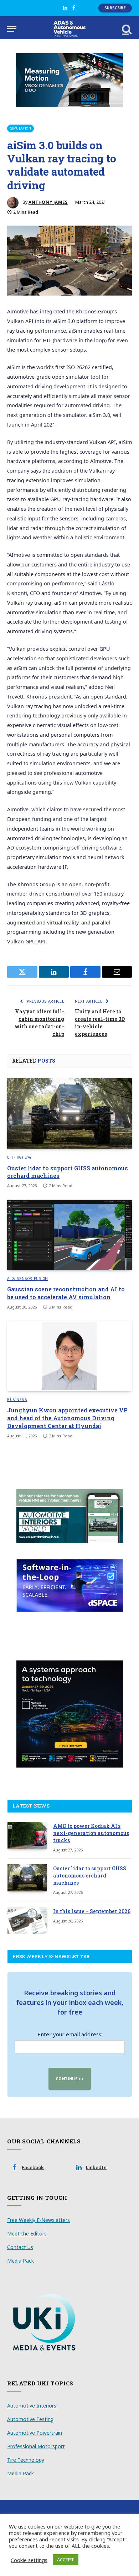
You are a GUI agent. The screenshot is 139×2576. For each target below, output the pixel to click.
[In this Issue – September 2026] (27, 1921)
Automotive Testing (30, 2419)
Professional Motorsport (36, 2446)
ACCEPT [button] (66, 2560)
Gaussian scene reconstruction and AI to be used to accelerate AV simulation (66, 1293)
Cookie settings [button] (29, 2560)
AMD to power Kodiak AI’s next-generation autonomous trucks (91, 1833)
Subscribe (115, 8)
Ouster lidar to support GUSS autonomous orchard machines (90, 1876)
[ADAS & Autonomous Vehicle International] (70, 29)
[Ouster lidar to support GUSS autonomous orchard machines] (69, 1113)
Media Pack (20, 2261)
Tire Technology (26, 2460)
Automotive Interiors (32, 2406)
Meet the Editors (27, 2234)
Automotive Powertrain (35, 2433)
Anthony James (48, 202)
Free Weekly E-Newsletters (38, 2220)
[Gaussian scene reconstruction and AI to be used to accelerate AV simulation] (69, 1235)
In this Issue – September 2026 (92, 1911)
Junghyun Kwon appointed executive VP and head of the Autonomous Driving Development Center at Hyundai (67, 1418)
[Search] (126, 29)
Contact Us (20, 2247)
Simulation (20, 128)
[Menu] (12, 29)
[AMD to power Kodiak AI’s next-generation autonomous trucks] (27, 1835)
